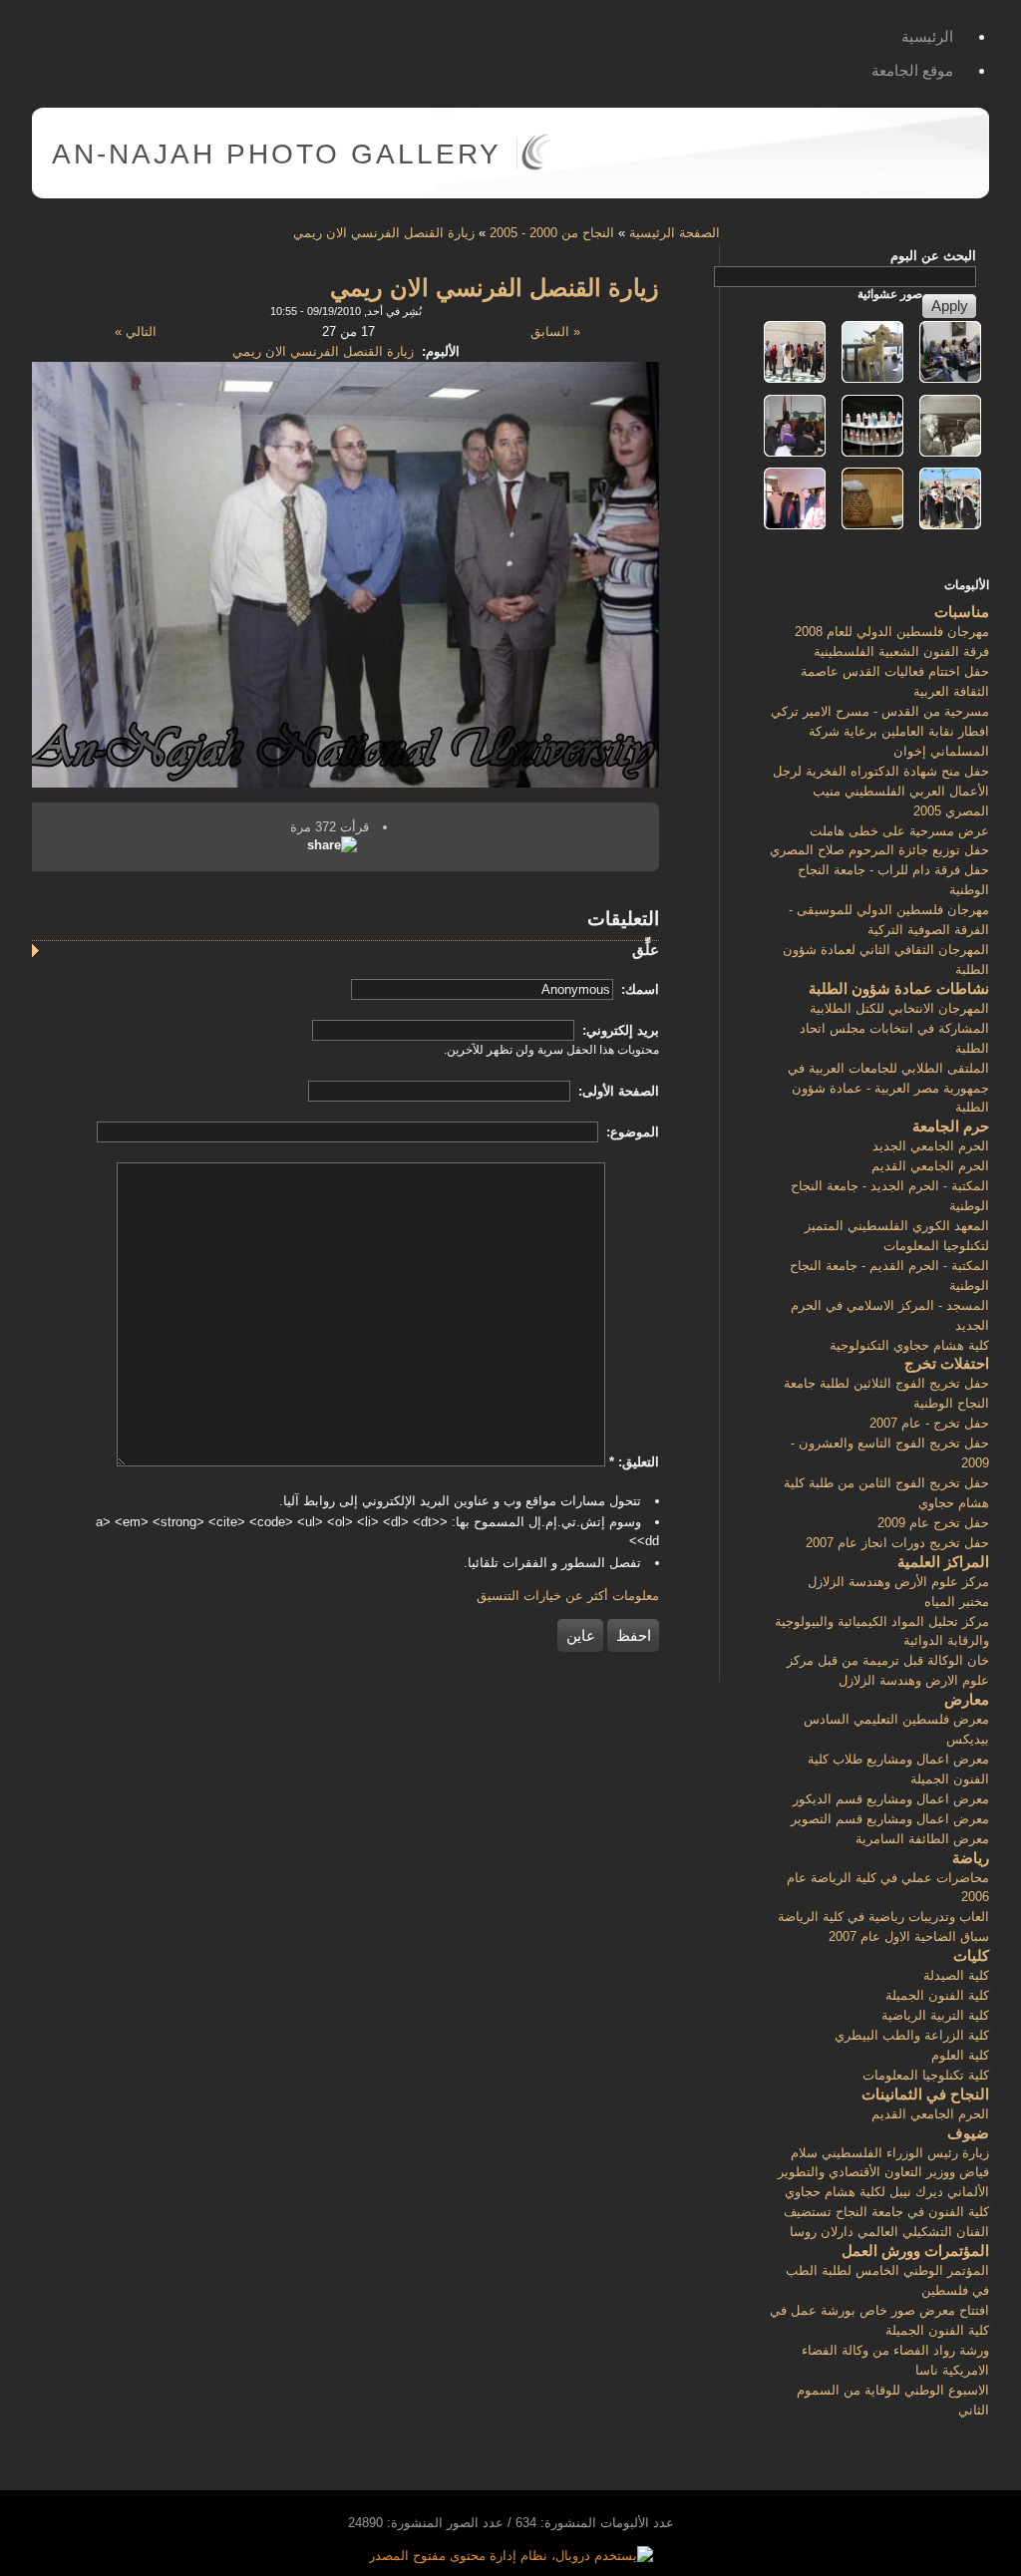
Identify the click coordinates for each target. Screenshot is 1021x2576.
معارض (967, 1699)
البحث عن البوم (933, 256)
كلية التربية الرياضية (935, 2015)
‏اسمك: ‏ (638, 989)
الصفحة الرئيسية (675, 233)
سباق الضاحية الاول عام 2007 (909, 1936)
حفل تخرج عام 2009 (933, 1523)
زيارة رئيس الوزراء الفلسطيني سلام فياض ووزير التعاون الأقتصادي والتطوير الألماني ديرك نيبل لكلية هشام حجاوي (883, 2173)
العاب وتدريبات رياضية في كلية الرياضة (883, 1917)
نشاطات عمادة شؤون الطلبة (899, 988)
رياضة (971, 1858)
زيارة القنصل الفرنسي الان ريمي (384, 233)
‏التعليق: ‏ (634, 1462)
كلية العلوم (960, 2055)
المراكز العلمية (943, 1562)
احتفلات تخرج (947, 1363)
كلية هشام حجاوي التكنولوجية (909, 1345)
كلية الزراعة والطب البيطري (912, 2035)
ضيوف (968, 2133)
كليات (971, 1955)
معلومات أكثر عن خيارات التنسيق (568, 1596)
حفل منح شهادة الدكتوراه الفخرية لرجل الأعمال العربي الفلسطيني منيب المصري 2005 (881, 791)
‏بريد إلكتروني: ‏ (619, 1030)
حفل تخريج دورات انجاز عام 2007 (897, 1543)
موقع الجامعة (912, 70)
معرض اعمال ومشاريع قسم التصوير (890, 1819)
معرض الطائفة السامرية (922, 1839)
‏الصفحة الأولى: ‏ (617, 1091)
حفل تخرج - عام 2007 (929, 1423)
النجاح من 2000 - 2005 (552, 233)
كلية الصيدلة (956, 1975)
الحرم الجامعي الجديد (931, 1146)
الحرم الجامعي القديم (930, 1166)
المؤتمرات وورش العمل (915, 2251)
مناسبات (962, 612)
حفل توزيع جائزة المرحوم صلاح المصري (879, 850)
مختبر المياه (957, 1602)
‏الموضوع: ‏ (631, 1132)
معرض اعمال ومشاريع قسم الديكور (891, 1799)
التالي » (136, 331)
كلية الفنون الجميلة (937, 1995)
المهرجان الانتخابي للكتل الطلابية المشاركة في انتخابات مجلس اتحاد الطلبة (894, 1028)
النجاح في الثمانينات (925, 2094)
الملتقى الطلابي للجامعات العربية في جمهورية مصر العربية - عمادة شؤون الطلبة (888, 1088)
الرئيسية (927, 36)
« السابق (555, 331)
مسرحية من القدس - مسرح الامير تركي (880, 711)
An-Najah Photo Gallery (277, 154)
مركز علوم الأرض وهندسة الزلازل (898, 1582)
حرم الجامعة (951, 1126)
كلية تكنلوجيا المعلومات (926, 2075)
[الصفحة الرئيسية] (536, 166)
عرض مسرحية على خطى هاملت (899, 831)
